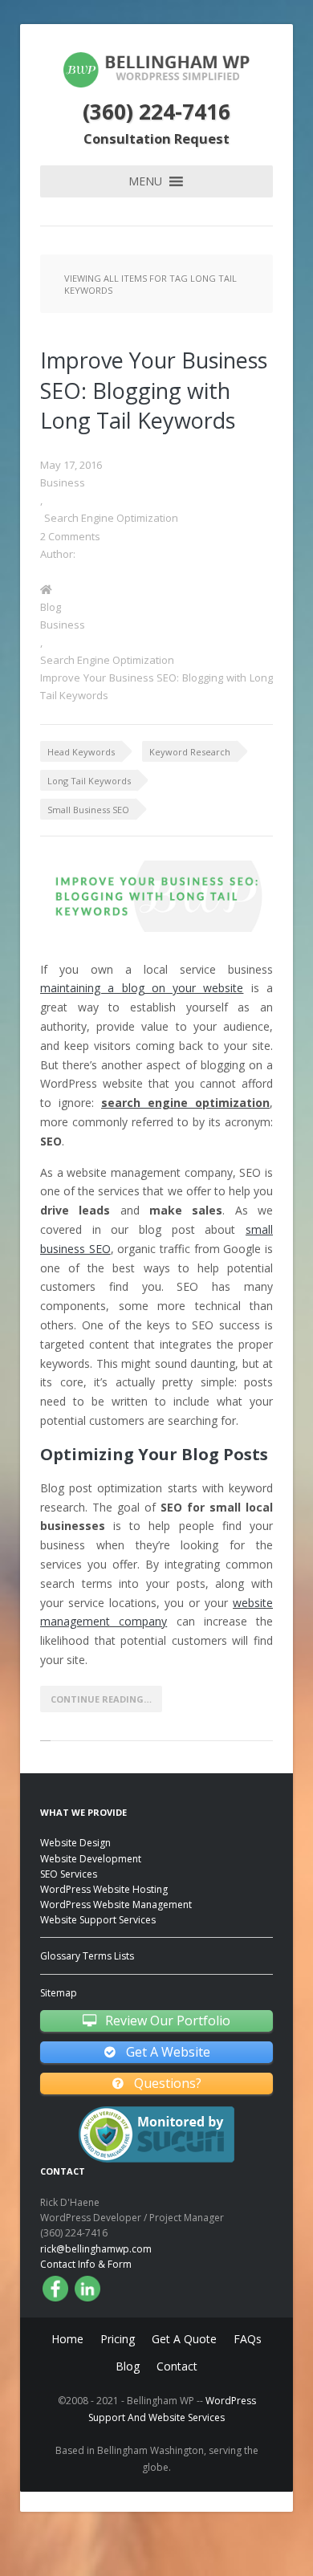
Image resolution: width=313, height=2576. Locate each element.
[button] (145, 181)
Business (63, 482)
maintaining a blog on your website (142, 988)
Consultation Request (156, 138)
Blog (51, 607)
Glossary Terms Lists (87, 1956)
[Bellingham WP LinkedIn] (87, 2289)
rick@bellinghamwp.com (96, 2249)
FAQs (248, 2339)
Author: (58, 554)
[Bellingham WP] (156, 87)
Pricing (118, 2339)
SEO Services (69, 1874)
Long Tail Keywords (89, 781)
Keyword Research (190, 752)
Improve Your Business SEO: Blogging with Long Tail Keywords (154, 391)
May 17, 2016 (71, 465)
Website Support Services (98, 1920)
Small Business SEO (88, 810)
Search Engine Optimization (111, 518)
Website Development (91, 1859)
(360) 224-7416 (156, 112)
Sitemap (59, 1993)
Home (67, 2339)
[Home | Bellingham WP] (156, 589)
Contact (177, 2366)
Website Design (75, 1843)
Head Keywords (81, 752)
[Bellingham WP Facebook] (55, 2289)
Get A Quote (184, 2339)
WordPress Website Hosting (104, 1889)
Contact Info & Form (86, 2264)
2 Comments (70, 536)
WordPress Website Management (116, 1905)
